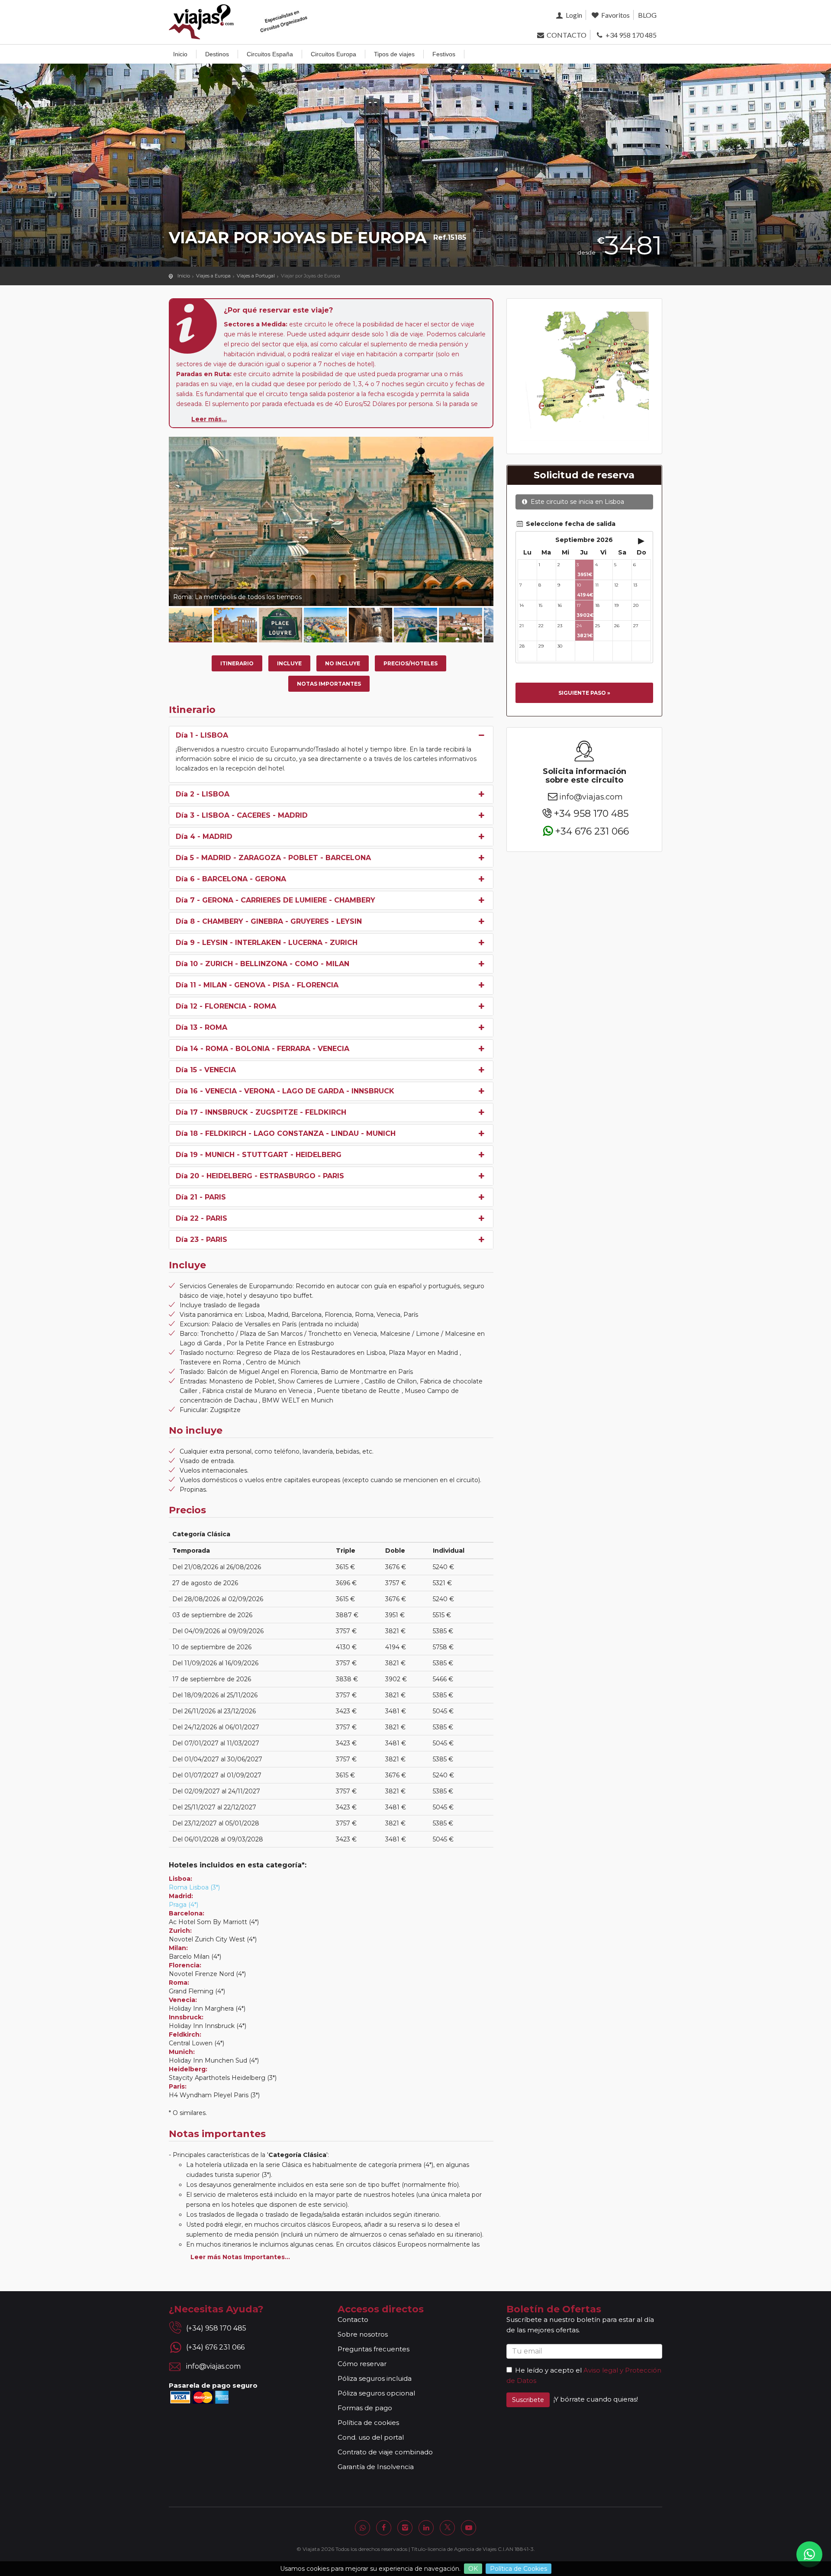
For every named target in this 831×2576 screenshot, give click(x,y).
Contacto (353, 2320)
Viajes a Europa (213, 276)
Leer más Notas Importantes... (240, 2257)
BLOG (647, 15)
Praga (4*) (184, 1905)
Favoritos (615, 15)
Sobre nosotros (363, 2334)
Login (573, 15)
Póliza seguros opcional (376, 2393)
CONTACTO (566, 35)
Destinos (217, 54)
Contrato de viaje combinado (385, 2452)
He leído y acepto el (548, 2370)
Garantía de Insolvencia (376, 2467)
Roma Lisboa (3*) (194, 1887)
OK (473, 2569)
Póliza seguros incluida (375, 2378)
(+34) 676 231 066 (215, 2347)
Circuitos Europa (333, 54)
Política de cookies (368, 2423)
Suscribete (528, 2400)
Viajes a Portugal (256, 276)
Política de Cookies (519, 2569)
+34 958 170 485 (630, 35)
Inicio (180, 54)
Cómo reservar (362, 2364)
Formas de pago (365, 2408)
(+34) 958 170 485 (216, 2328)
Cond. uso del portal (371, 2437)
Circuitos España (270, 54)
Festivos (444, 54)
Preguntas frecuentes (374, 2349)
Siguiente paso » (584, 693)
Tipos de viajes (394, 54)
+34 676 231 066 (592, 831)
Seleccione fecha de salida (570, 524)
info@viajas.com (591, 797)
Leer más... (209, 419)
